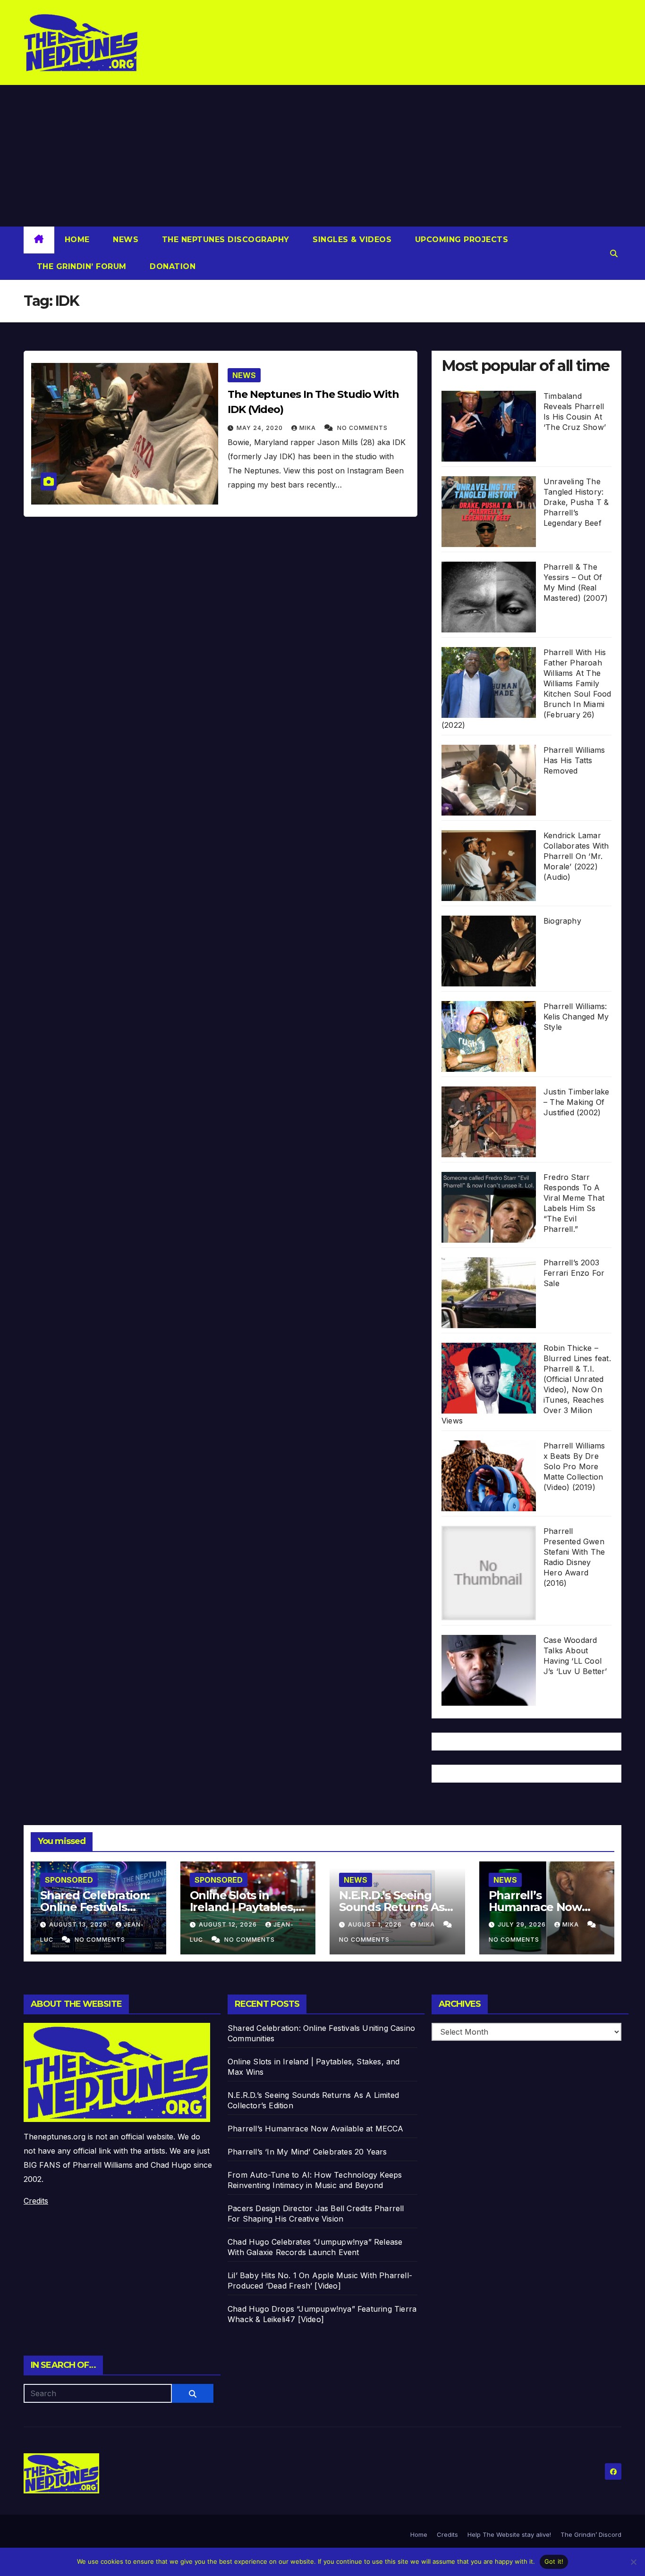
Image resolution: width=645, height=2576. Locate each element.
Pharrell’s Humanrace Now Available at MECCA (542, 1907)
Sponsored (69, 1880)
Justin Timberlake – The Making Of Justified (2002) (576, 1102)
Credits (36, 2201)
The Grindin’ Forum (80, 266)
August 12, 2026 (229, 1924)
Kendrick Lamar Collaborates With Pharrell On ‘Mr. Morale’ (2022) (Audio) (576, 856)
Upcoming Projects (460, 240)
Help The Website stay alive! (509, 2534)
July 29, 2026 (523, 1924)
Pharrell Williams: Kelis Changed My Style (576, 1017)
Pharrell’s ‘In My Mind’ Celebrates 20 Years (307, 2152)
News (125, 240)
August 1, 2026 (376, 1924)
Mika (309, 428)
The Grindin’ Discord (591, 2534)
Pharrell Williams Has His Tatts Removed (574, 760)
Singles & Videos (351, 240)
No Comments (362, 428)
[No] (633, 2562)
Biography (562, 921)
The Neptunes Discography (224, 240)
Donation (172, 266)
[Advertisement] (322, 156)
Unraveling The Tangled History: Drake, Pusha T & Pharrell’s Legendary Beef (576, 502)
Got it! (554, 2561)
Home (77, 240)
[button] (614, 253)
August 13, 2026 (79, 1924)
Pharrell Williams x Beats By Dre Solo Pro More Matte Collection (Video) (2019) (574, 1466)
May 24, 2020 (261, 428)
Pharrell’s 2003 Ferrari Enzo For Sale (574, 1273)
